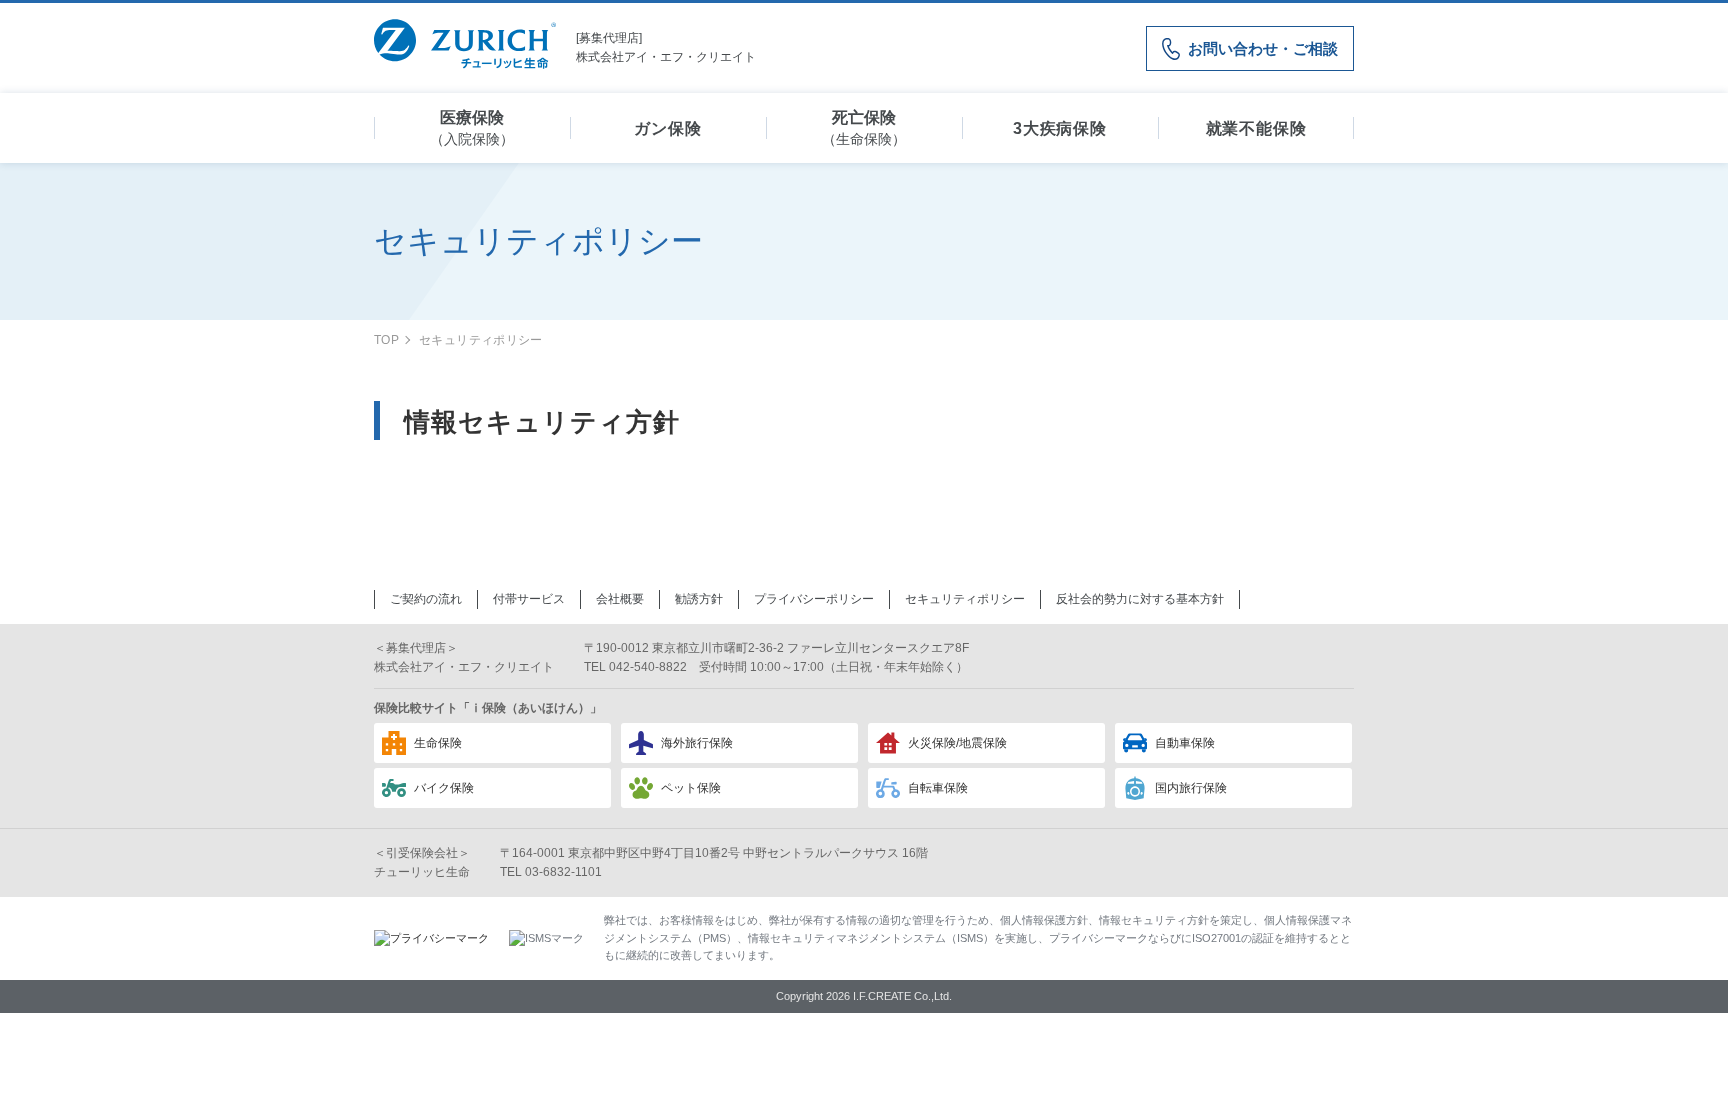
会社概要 (620, 599)
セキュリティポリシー (965, 599)
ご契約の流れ (426, 599)
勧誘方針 (699, 599)
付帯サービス (529, 599)
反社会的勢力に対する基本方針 (1140, 599)
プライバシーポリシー (814, 599)
